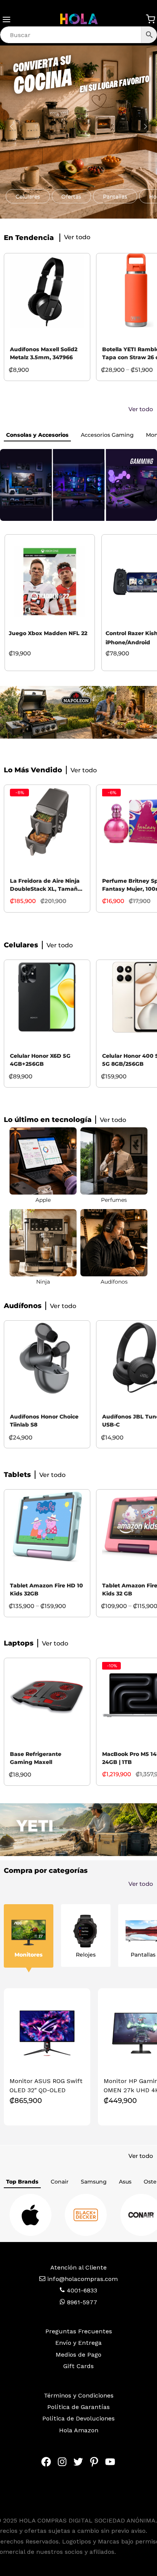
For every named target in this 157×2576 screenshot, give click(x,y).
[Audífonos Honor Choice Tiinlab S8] (47, 1358)
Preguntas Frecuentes (79, 2331)
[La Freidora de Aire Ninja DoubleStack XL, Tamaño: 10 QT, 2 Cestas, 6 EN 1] (47, 822)
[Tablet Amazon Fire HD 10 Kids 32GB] (47, 1527)
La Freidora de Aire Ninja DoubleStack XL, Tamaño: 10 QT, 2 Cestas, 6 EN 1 (46, 886)
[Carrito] (151, 19)
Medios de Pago (78, 2355)
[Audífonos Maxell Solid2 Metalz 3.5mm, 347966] (47, 291)
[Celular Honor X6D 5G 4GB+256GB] (47, 997)
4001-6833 (81, 2290)
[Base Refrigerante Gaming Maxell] (47, 1695)
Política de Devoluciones (78, 2418)
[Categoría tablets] (114, 1161)
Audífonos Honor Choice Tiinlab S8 (44, 1421)
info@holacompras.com (83, 2279)
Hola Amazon (79, 2430)
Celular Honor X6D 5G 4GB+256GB (40, 1060)
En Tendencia (29, 238)
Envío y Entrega (78, 2343)
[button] (28, 196)
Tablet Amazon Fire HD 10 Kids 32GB (46, 1590)
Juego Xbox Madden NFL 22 (48, 633)
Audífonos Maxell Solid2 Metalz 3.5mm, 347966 (44, 353)
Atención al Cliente (78, 2267)
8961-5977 (81, 2302)
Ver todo (141, 409)
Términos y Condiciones (79, 2395)
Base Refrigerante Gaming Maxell (36, 1758)
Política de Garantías (78, 2407)
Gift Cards (78, 2366)
